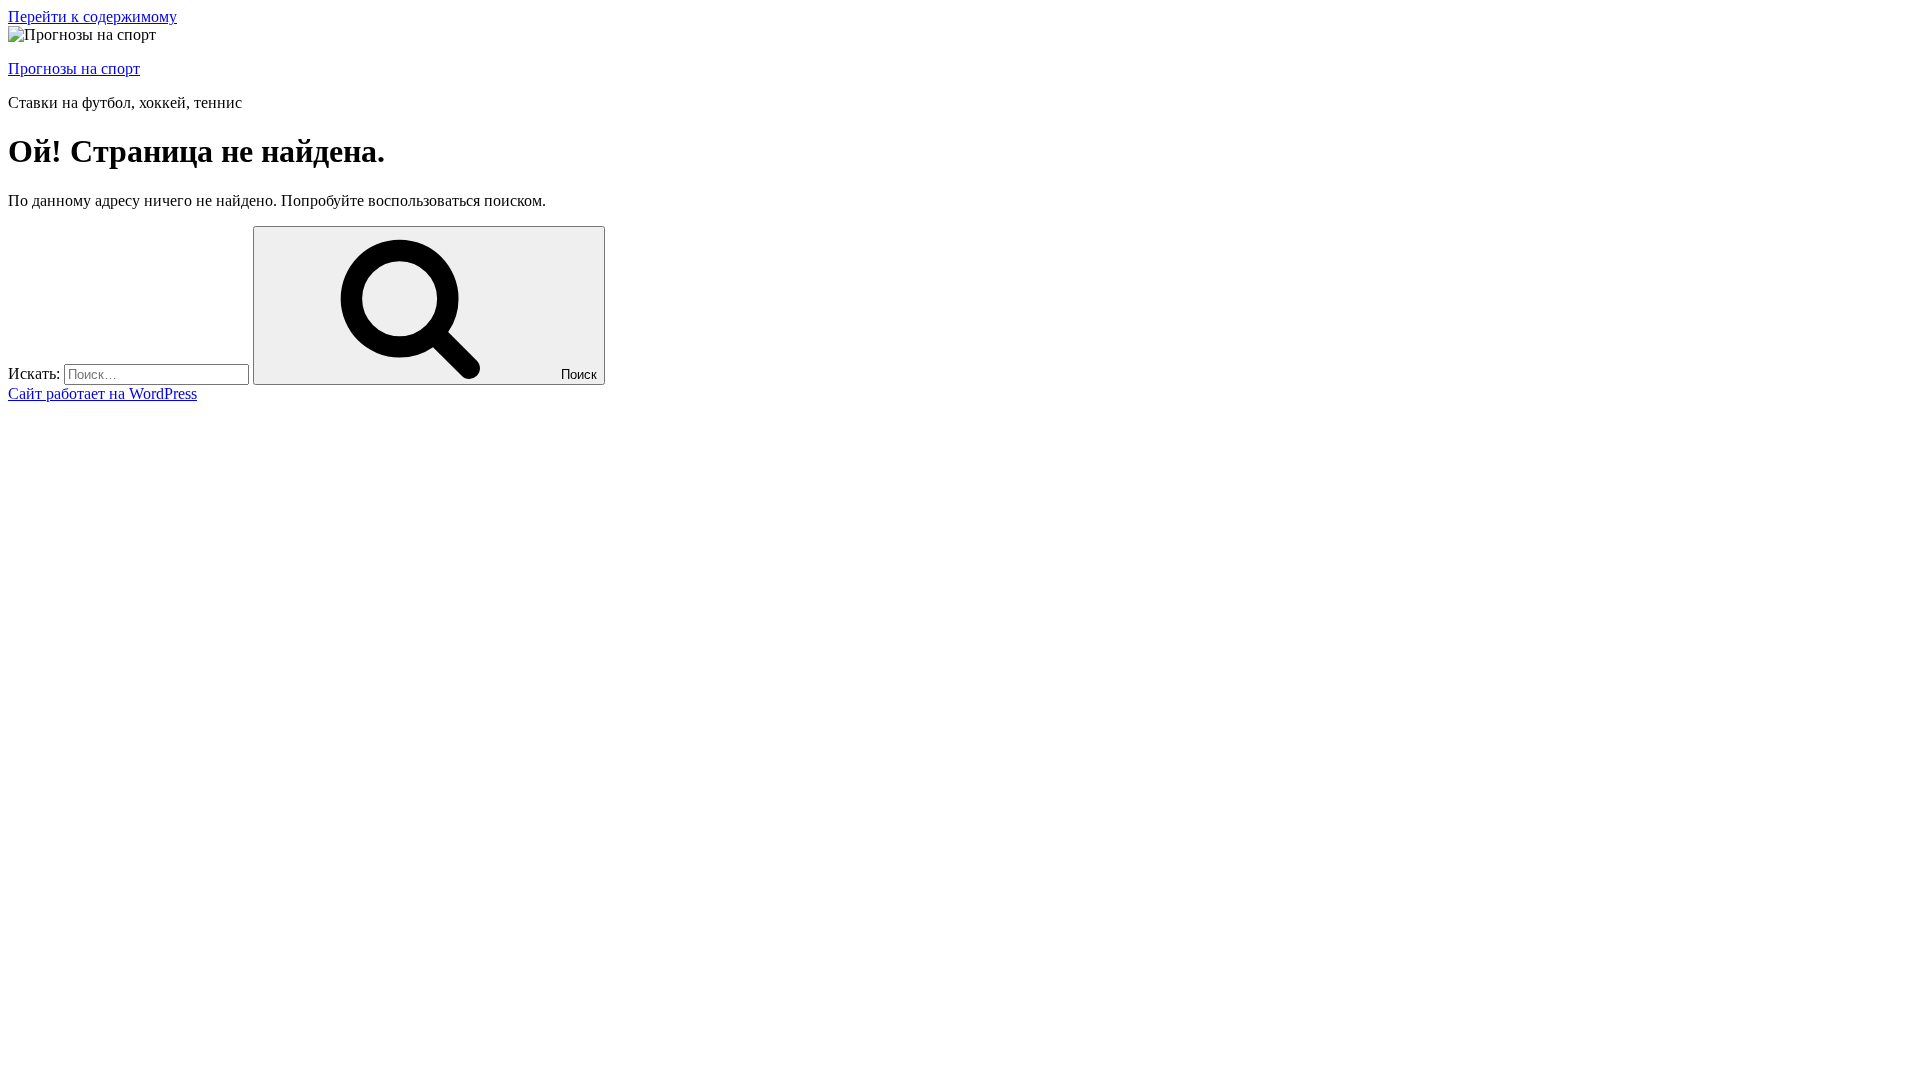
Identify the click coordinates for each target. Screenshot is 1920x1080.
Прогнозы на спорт (74, 68)
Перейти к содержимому (92, 16)
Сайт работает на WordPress (102, 393)
